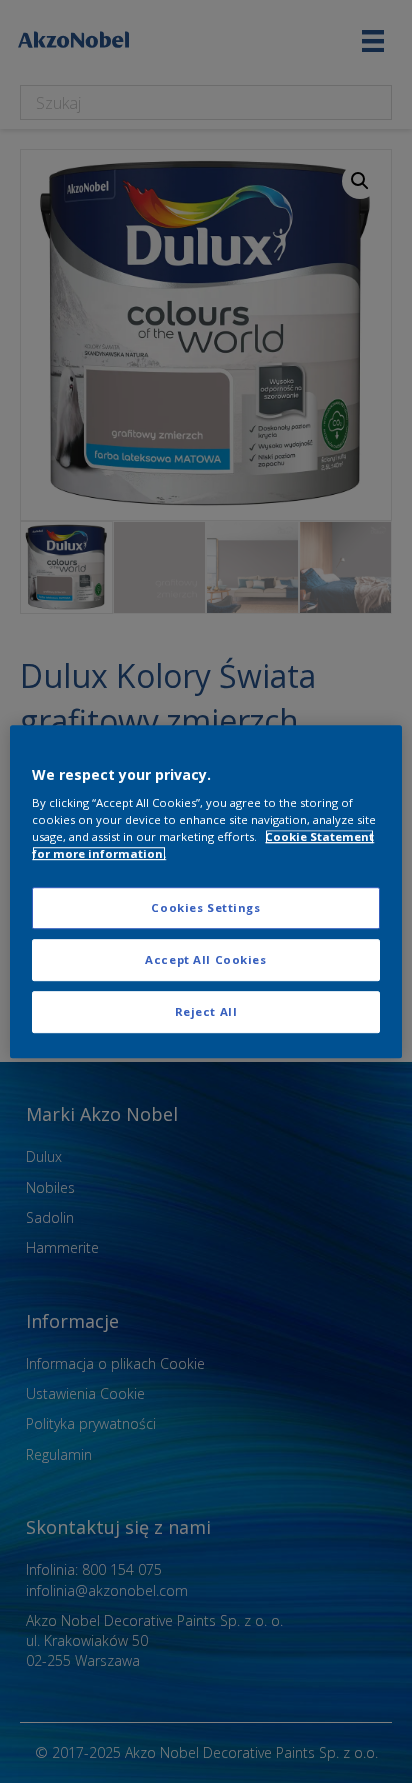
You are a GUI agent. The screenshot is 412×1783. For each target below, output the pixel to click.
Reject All (206, 1011)
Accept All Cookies (205, 959)
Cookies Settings (205, 908)
